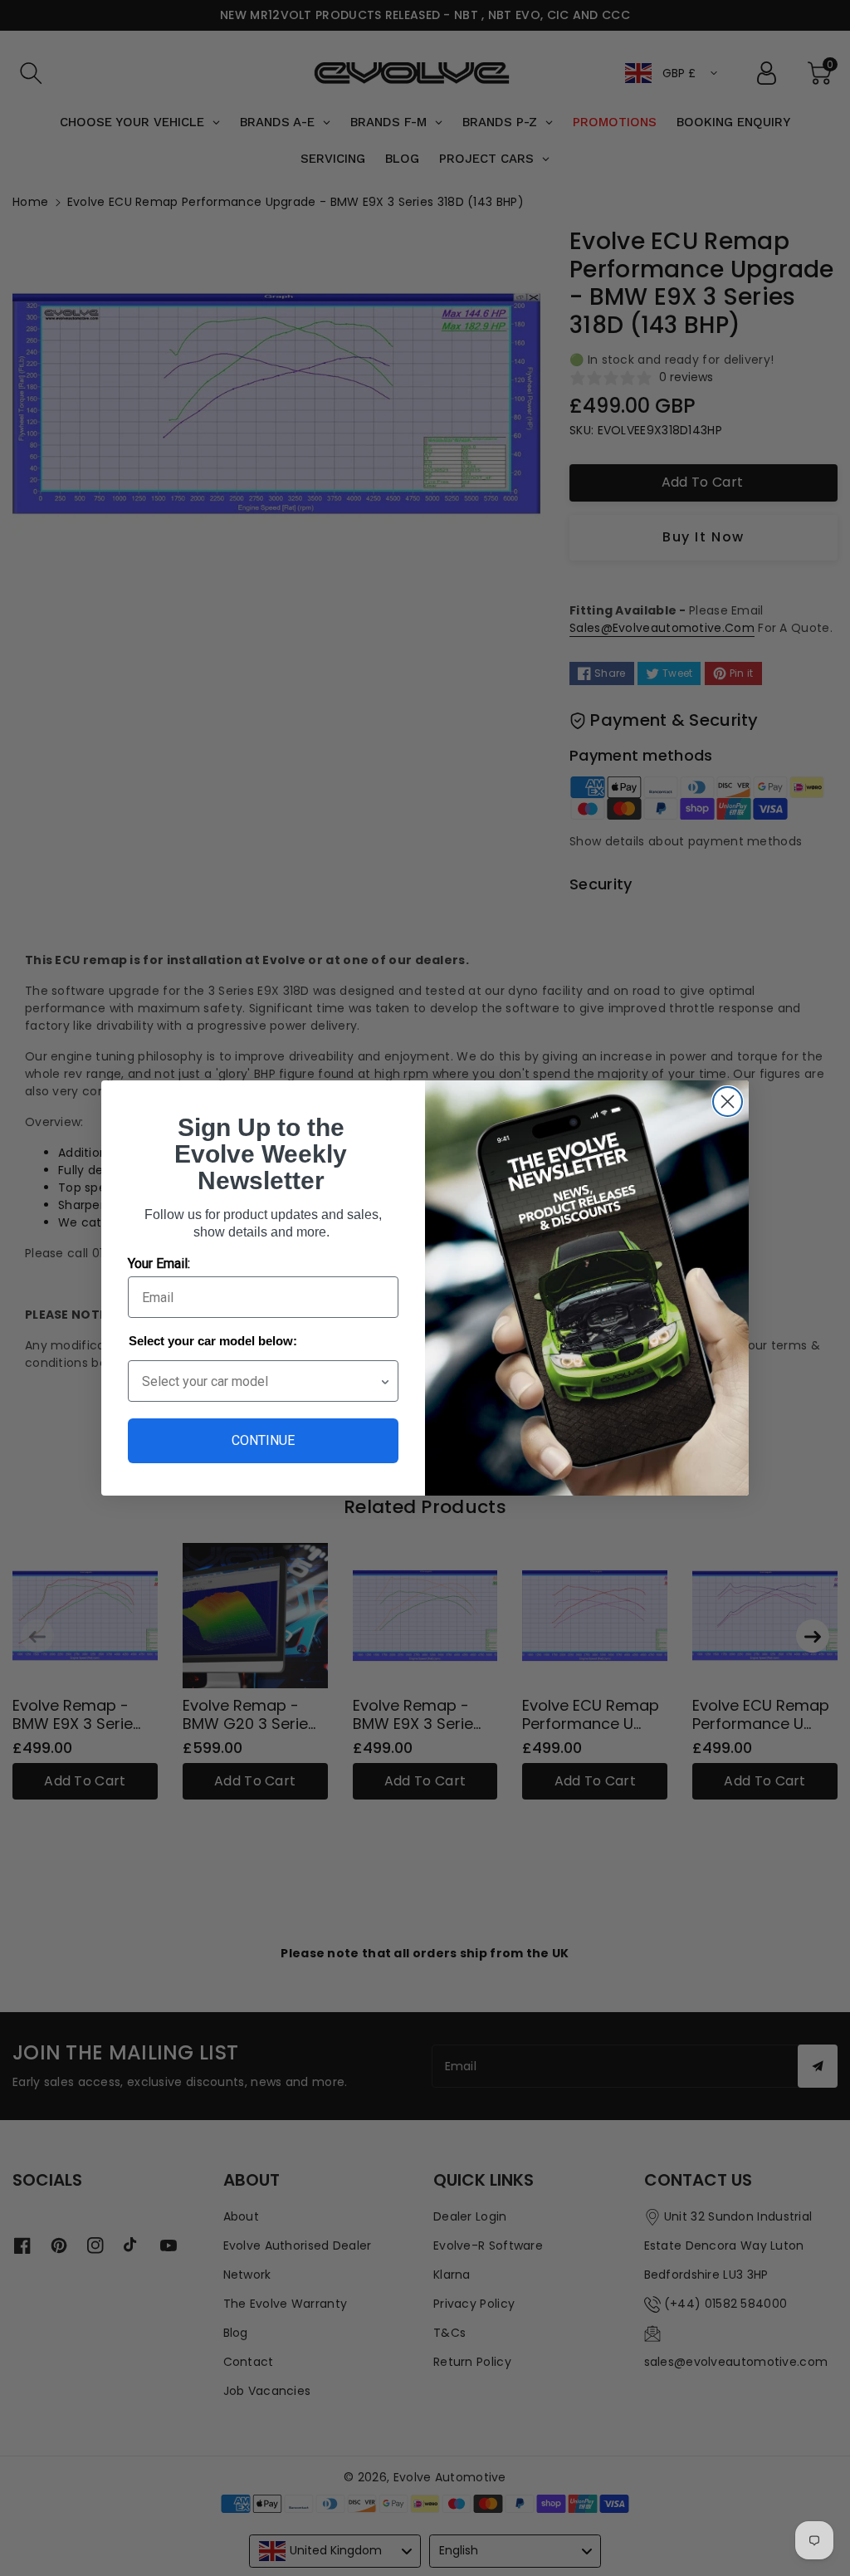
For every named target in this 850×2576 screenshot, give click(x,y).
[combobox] (261, 1381)
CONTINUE (263, 1440)
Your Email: (159, 1264)
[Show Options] (385, 1381)
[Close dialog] (728, 1102)
